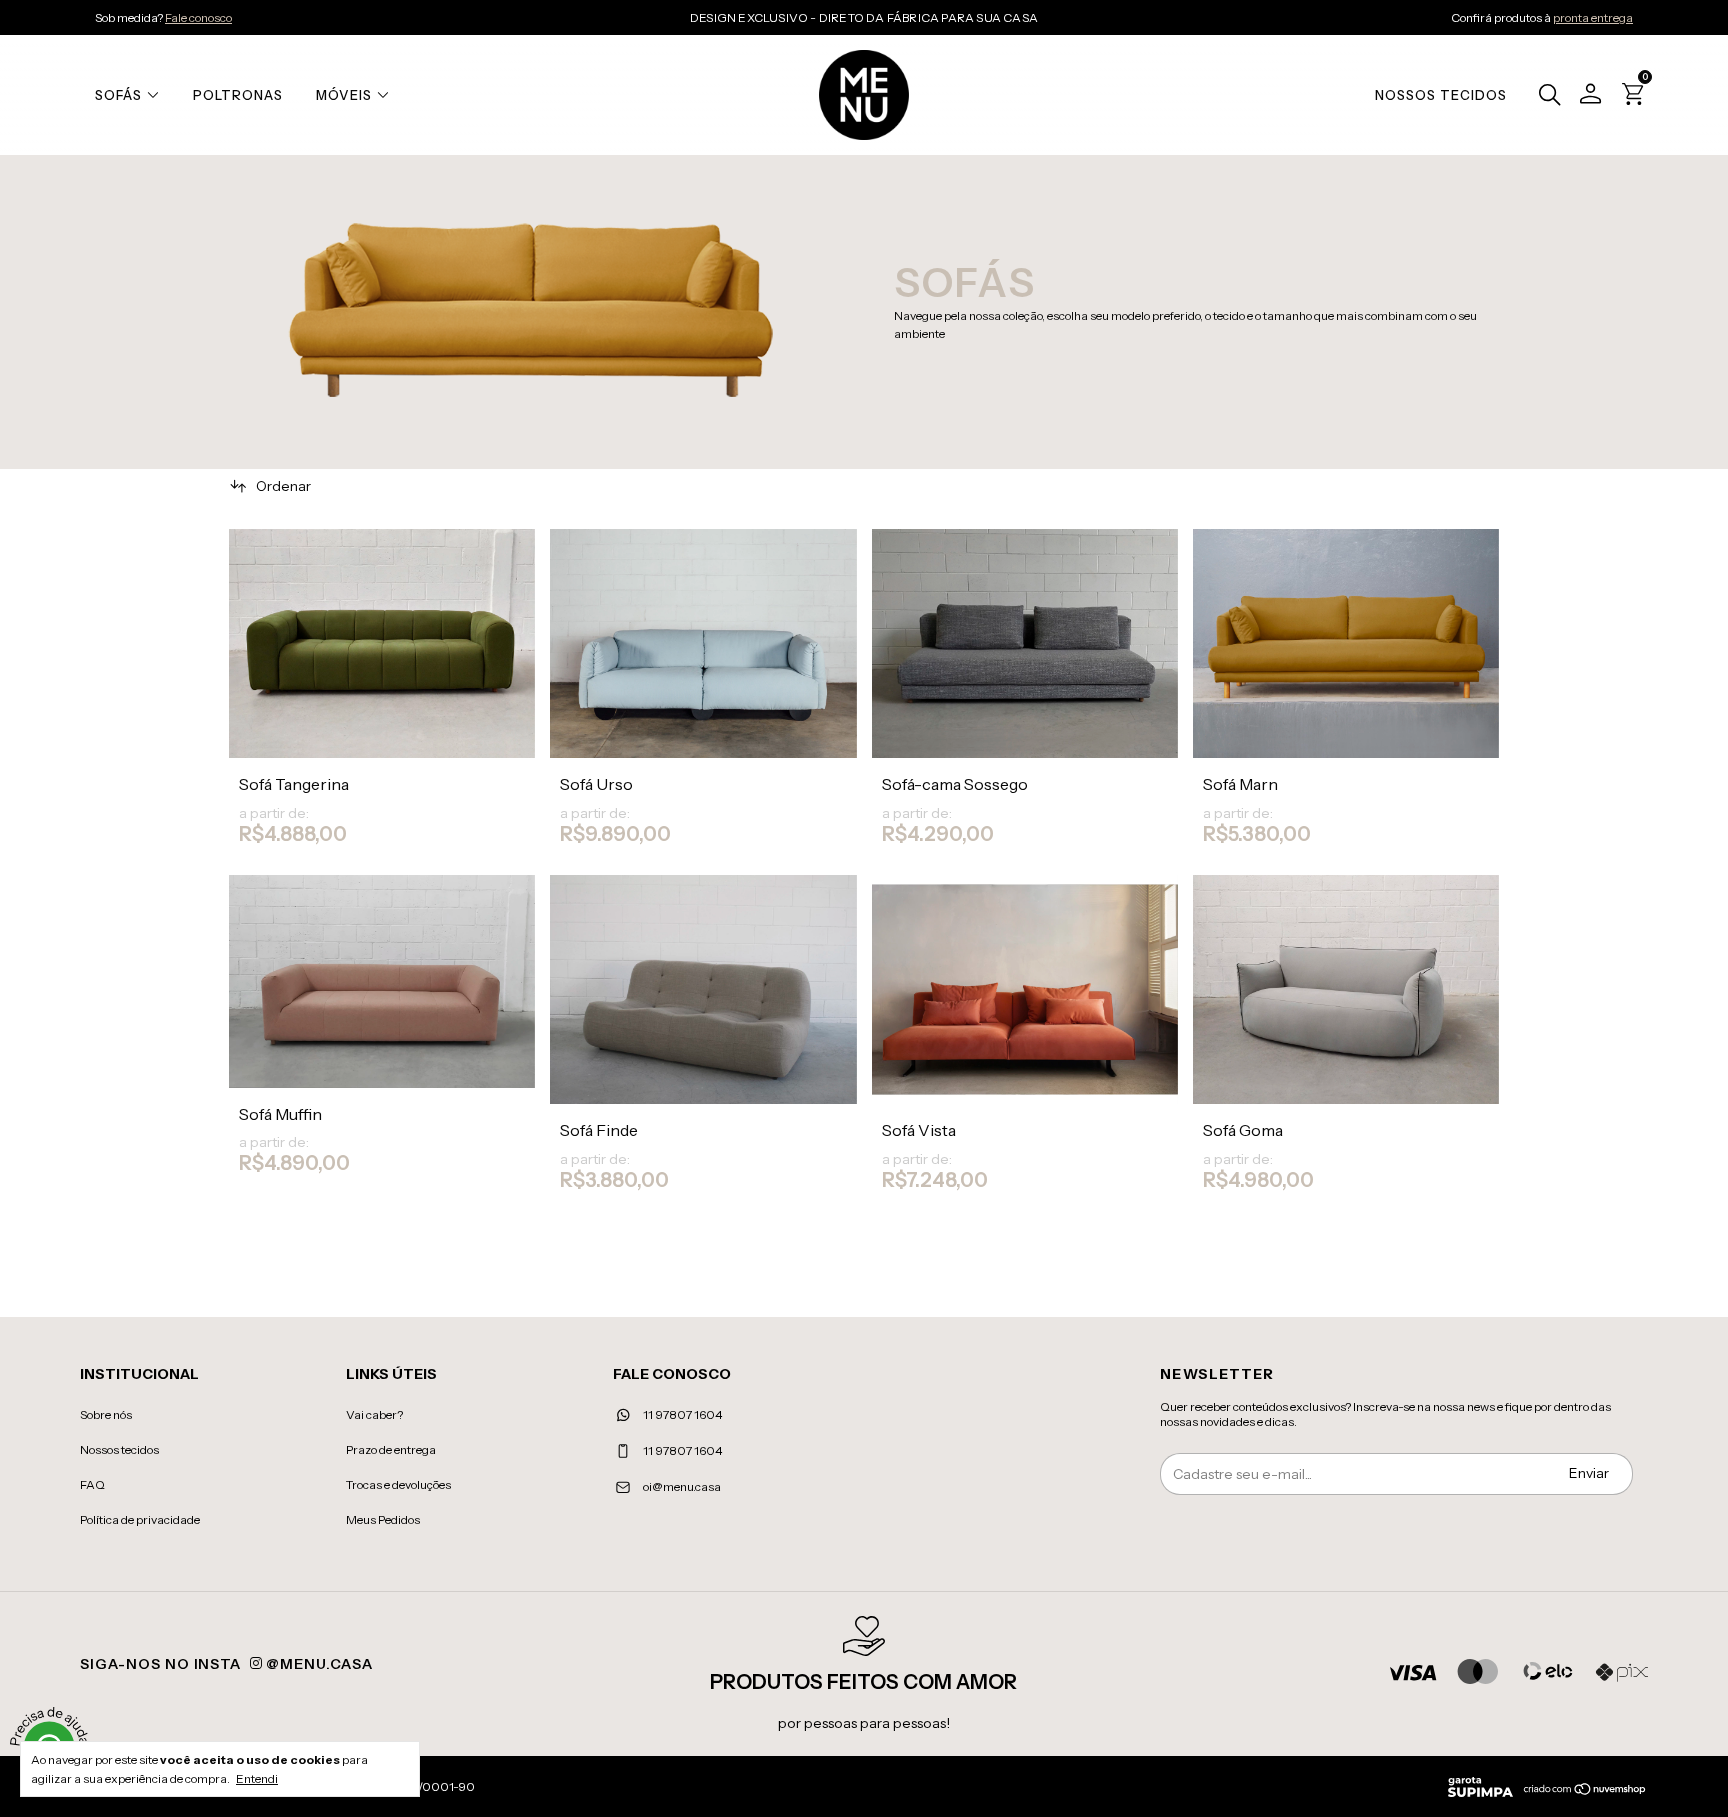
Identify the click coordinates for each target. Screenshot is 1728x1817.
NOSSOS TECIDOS (1441, 95)
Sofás (118, 95)
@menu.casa (317, 1664)
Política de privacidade (140, 1519)
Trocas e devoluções (398, 1484)
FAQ (92, 1484)
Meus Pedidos (383, 1519)
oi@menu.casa (682, 1486)
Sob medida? (163, 17)
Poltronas (238, 95)
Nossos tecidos (119, 1449)
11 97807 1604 (681, 1414)
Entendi (257, 1778)
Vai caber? (374, 1414)
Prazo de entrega (391, 1449)
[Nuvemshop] (1585, 1791)
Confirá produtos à (1542, 17)
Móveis (344, 95)
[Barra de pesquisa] (1544, 97)
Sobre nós (106, 1414)
